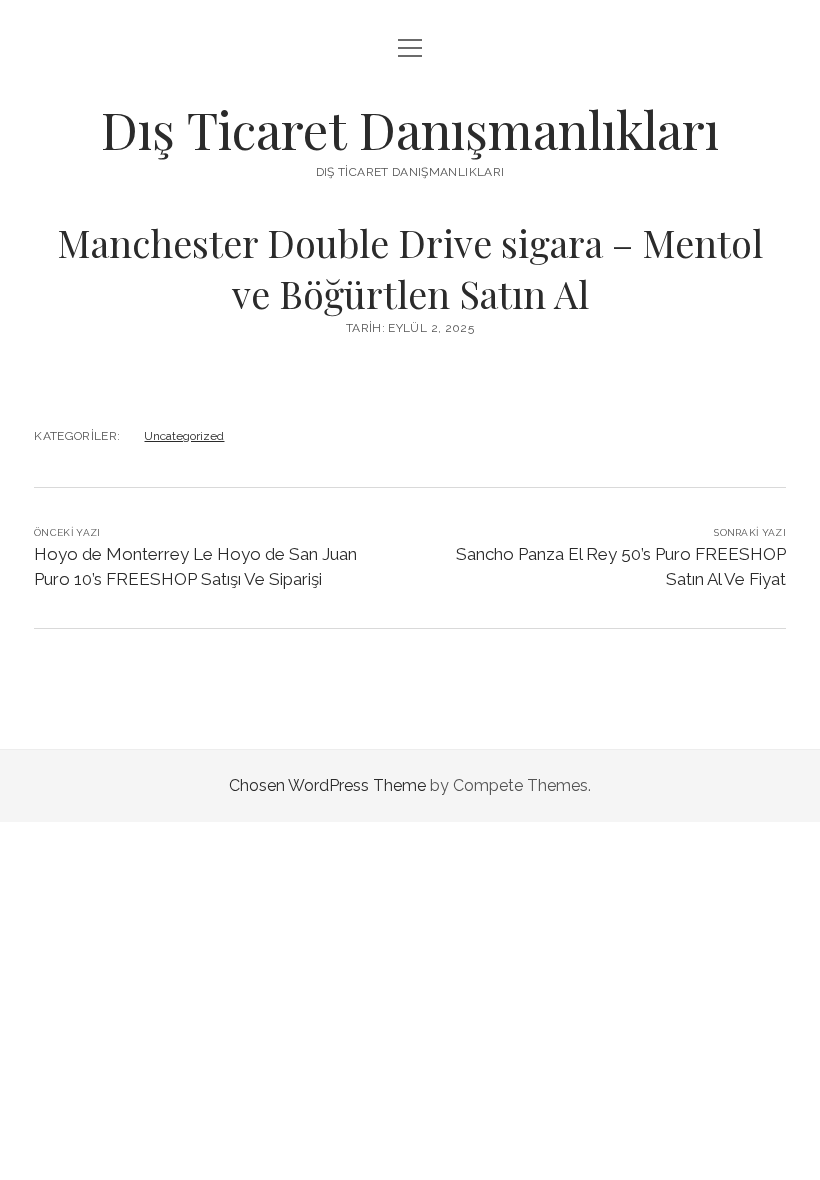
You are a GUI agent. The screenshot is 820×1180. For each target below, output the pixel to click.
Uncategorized (184, 436)
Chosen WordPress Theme (327, 785)
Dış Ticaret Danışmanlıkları (410, 129)
